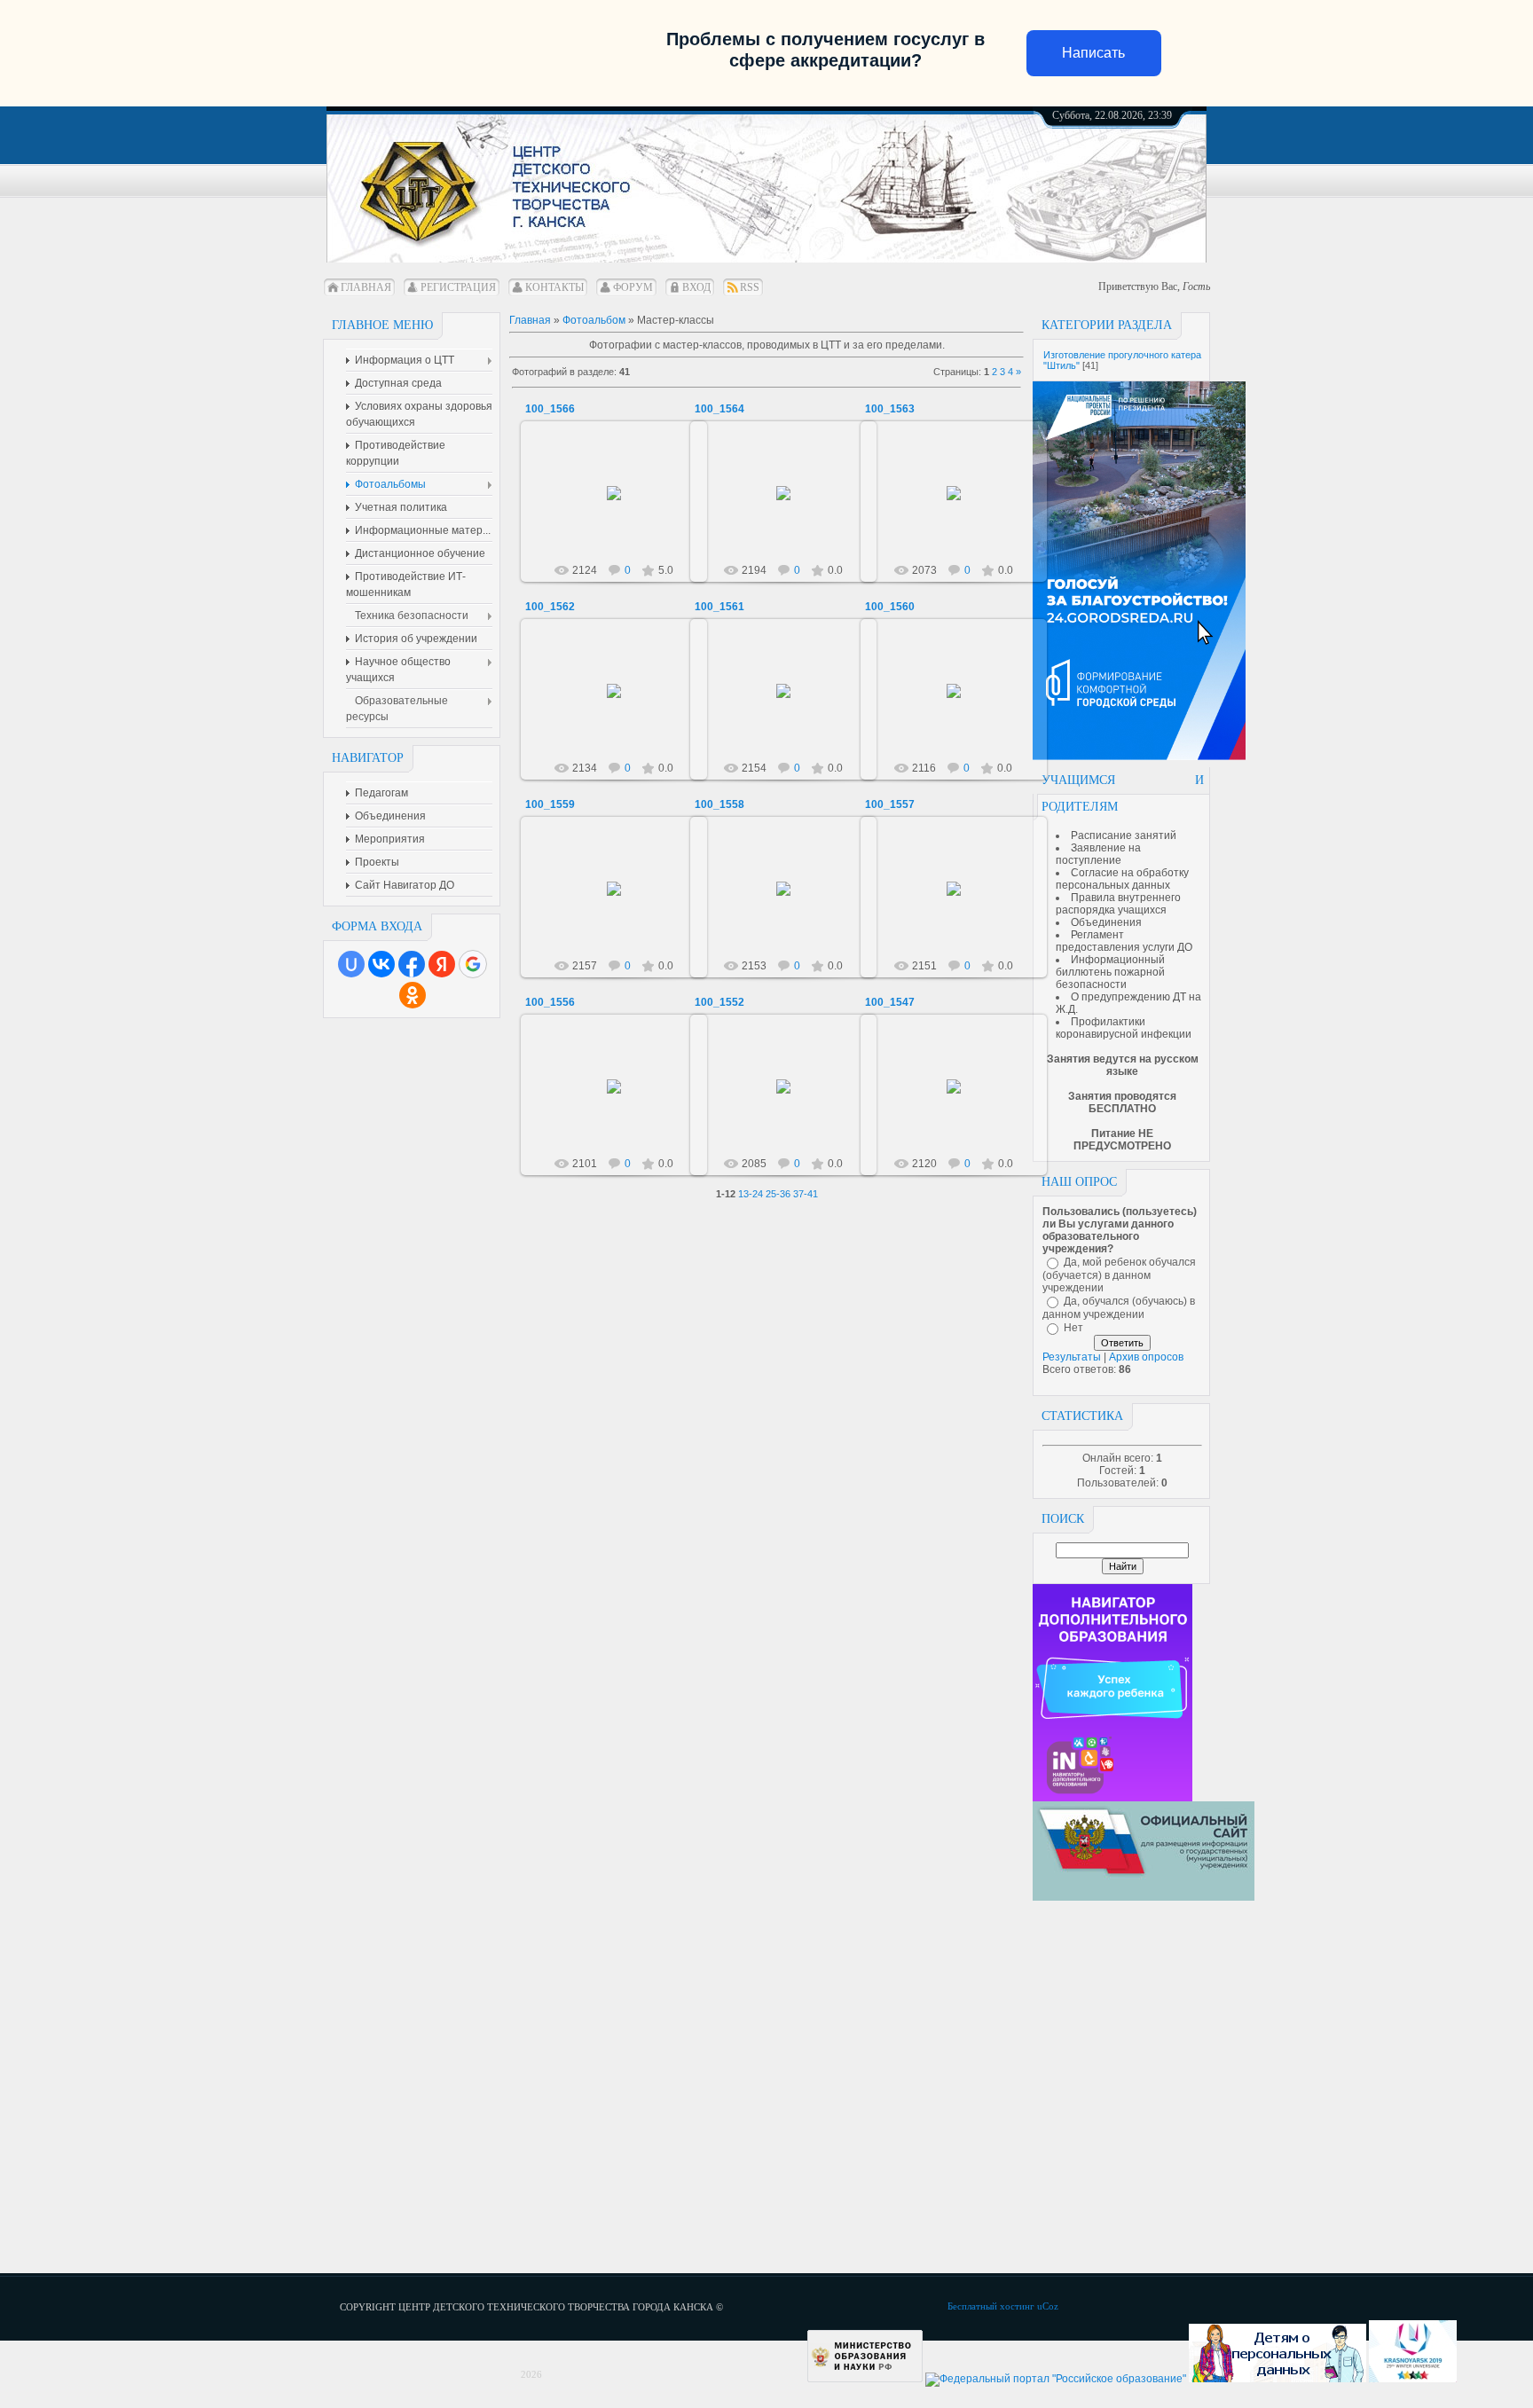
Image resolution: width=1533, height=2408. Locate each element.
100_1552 (719, 1002)
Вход (696, 287)
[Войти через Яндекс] (442, 964)
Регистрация (458, 287)
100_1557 (890, 804)
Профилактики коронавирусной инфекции (1124, 1028)
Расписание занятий (1124, 835)
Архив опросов (1146, 1357)
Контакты (554, 287)
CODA (622, 507)
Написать (1093, 53)
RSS (750, 287)
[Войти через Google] (473, 964)
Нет (1073, 1328)
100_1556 (550, 1002)
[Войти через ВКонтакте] (381, 964)
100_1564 (719, 409)
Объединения (1106, 922)
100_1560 (890, 607)
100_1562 (550, 607)
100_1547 (890, 1002)
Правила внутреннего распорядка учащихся (1118, 904)
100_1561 (719, 607)
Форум (633, 287)
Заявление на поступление (1098, 854)
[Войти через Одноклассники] (413, 995)
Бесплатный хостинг (991, 2306)
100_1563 (890, 409)
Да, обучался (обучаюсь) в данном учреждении (1119, 1308)
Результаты (1072, 1357)
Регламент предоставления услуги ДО (1124, 941)
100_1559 (550, 804)
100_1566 (550, 409)
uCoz (1048, 2306)
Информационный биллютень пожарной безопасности (1110, 972)
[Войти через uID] (351, 964)
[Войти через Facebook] (412, 964)
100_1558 (719, 804)
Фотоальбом (594, 320)
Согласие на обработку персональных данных (1122, 879)
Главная (366, 287)
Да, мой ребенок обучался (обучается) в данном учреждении (1119, 1275)
